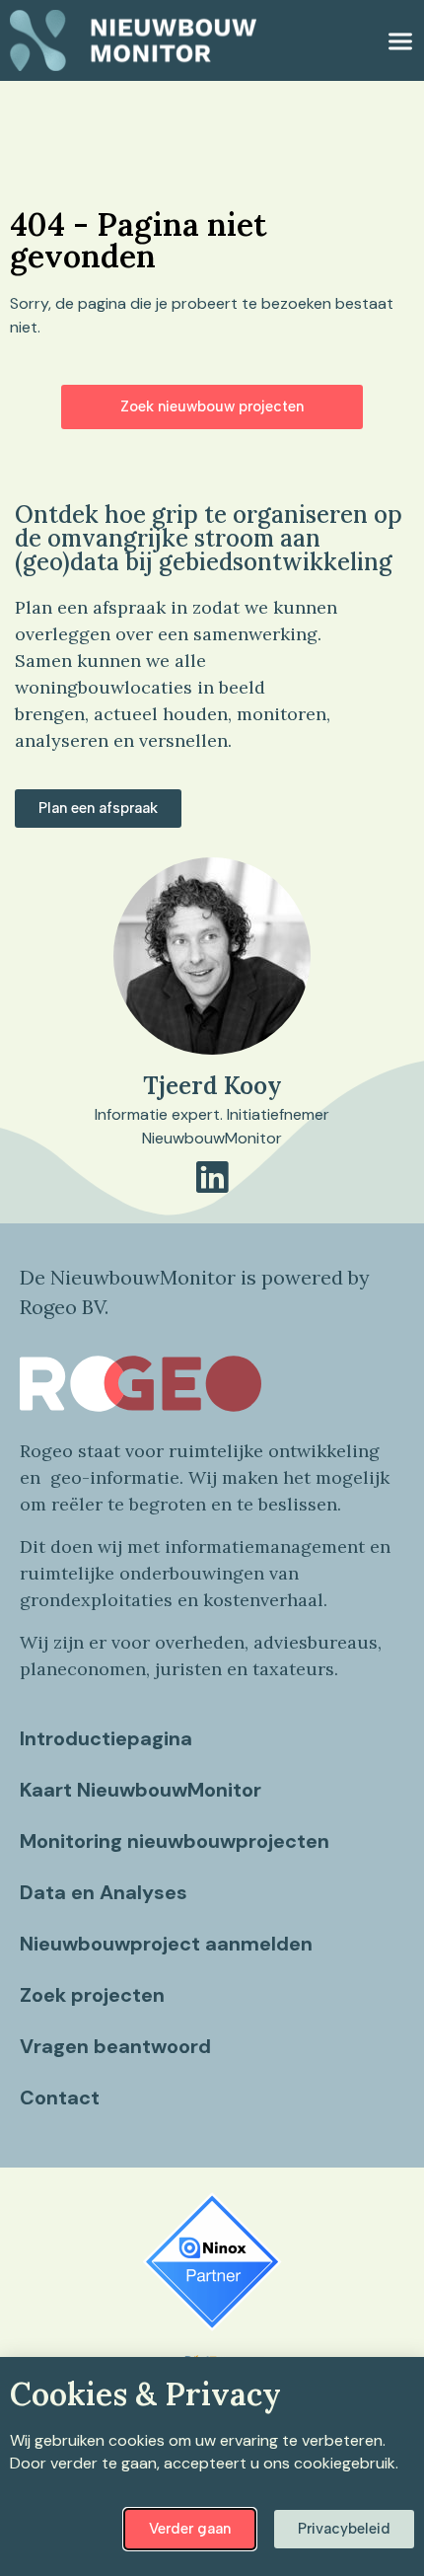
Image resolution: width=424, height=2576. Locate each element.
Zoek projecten (92, 1995)
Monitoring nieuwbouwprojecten (175, 1841)
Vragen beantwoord (115, 2046)
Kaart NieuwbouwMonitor (141, 1790)
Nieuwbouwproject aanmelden (166, 1944)
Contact (60, 2098)
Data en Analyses (104, 1892)
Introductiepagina (106, 1738)
